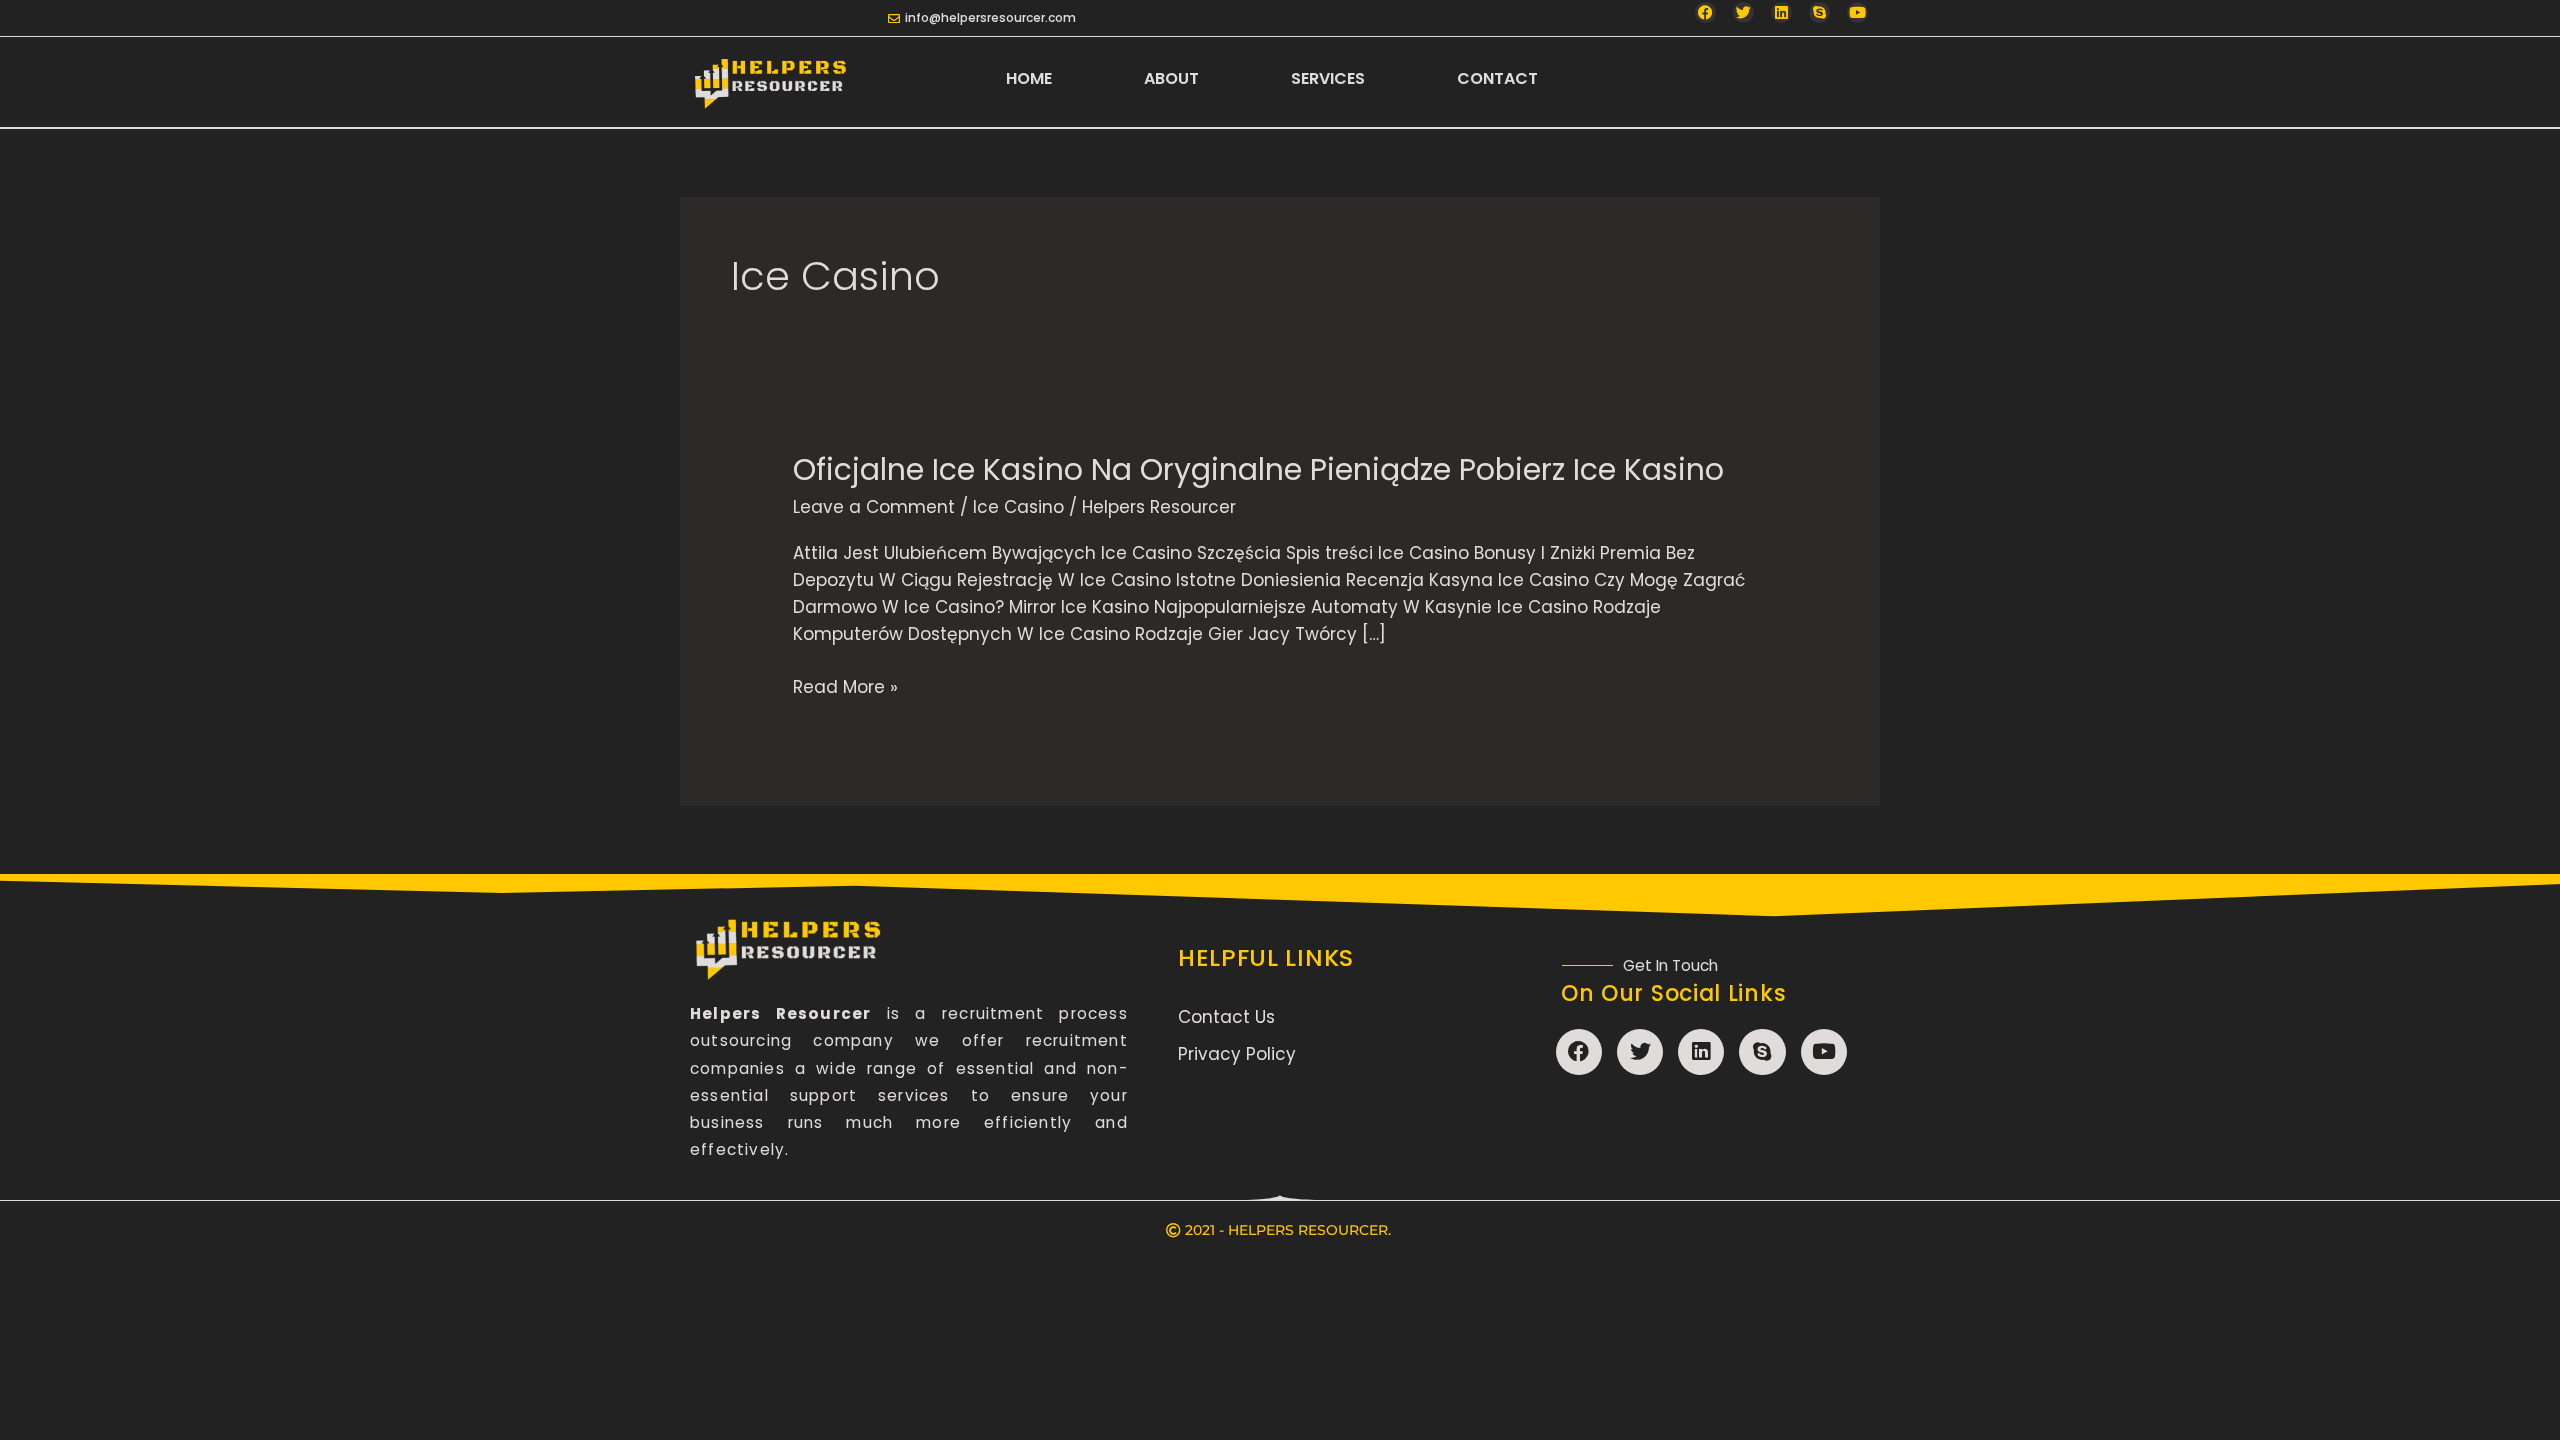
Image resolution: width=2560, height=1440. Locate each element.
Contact (1497, 78)
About (1171, 78)
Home (1029, 78)
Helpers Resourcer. (1309, 1230)
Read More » (845, 686)
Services (1328, 78)
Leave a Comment (874, 507)
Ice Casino (1018, 507)
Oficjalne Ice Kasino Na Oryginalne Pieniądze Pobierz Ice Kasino (1258, 469)
